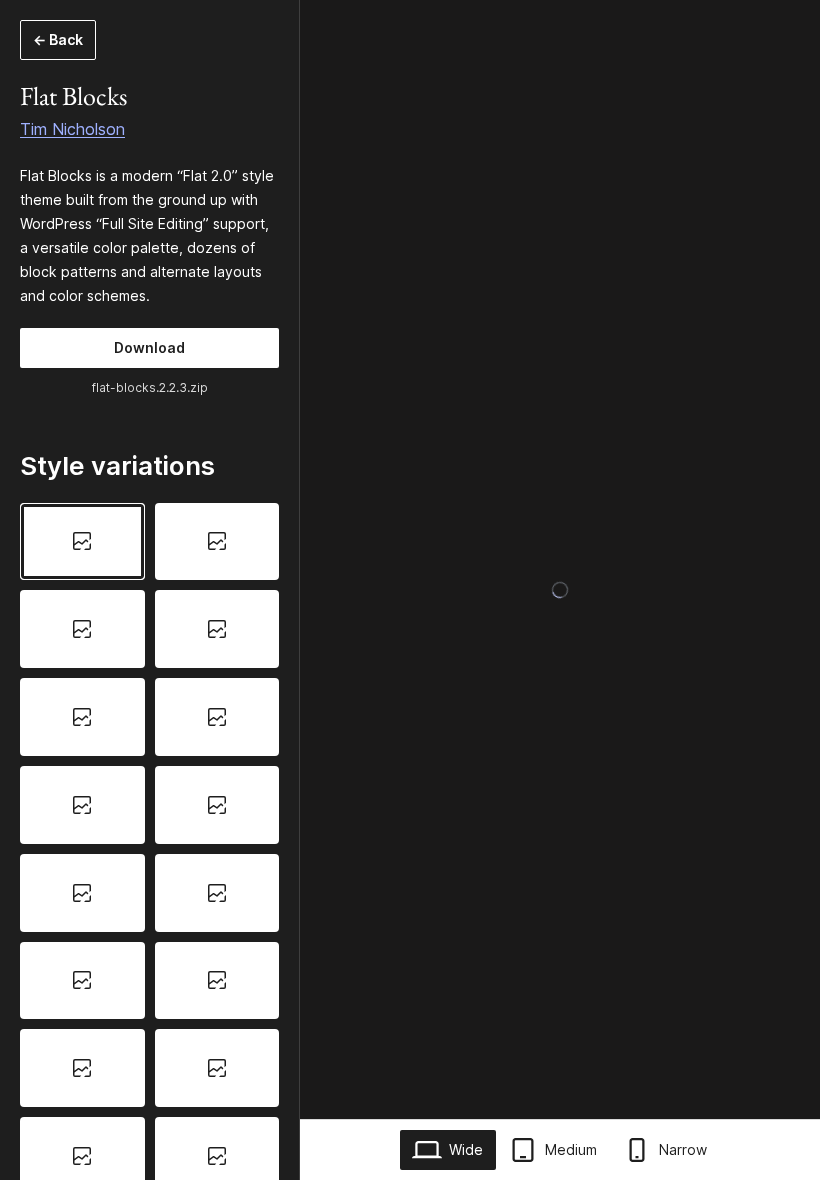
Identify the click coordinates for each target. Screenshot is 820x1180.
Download (149, 347)
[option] (82, 542)
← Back (58, 39)
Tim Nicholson (72, 129)
